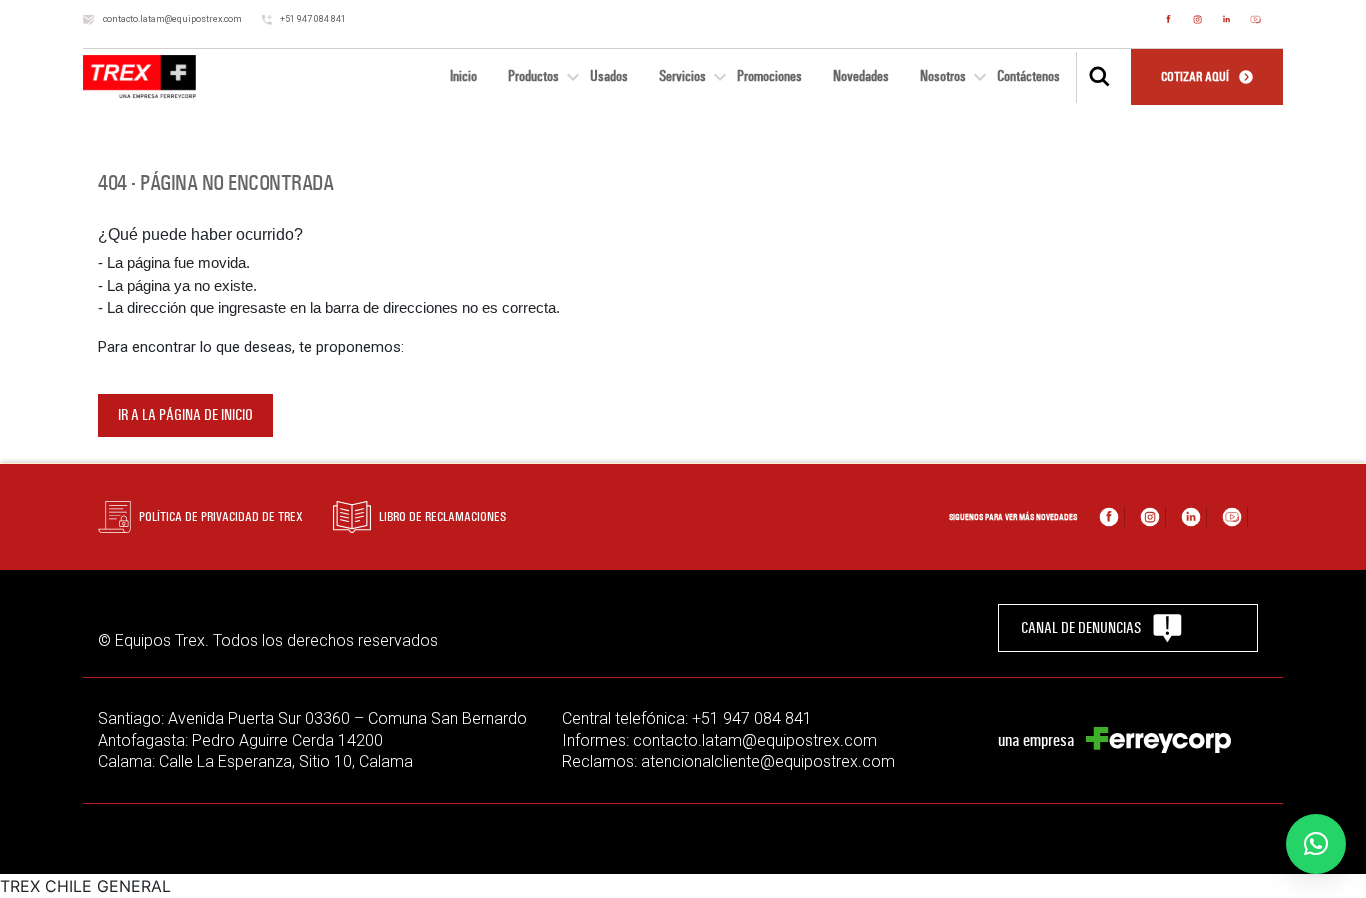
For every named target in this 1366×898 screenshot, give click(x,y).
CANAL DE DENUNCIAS (1081, 628)
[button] (1316, 844)
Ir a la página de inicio (185, 415)
